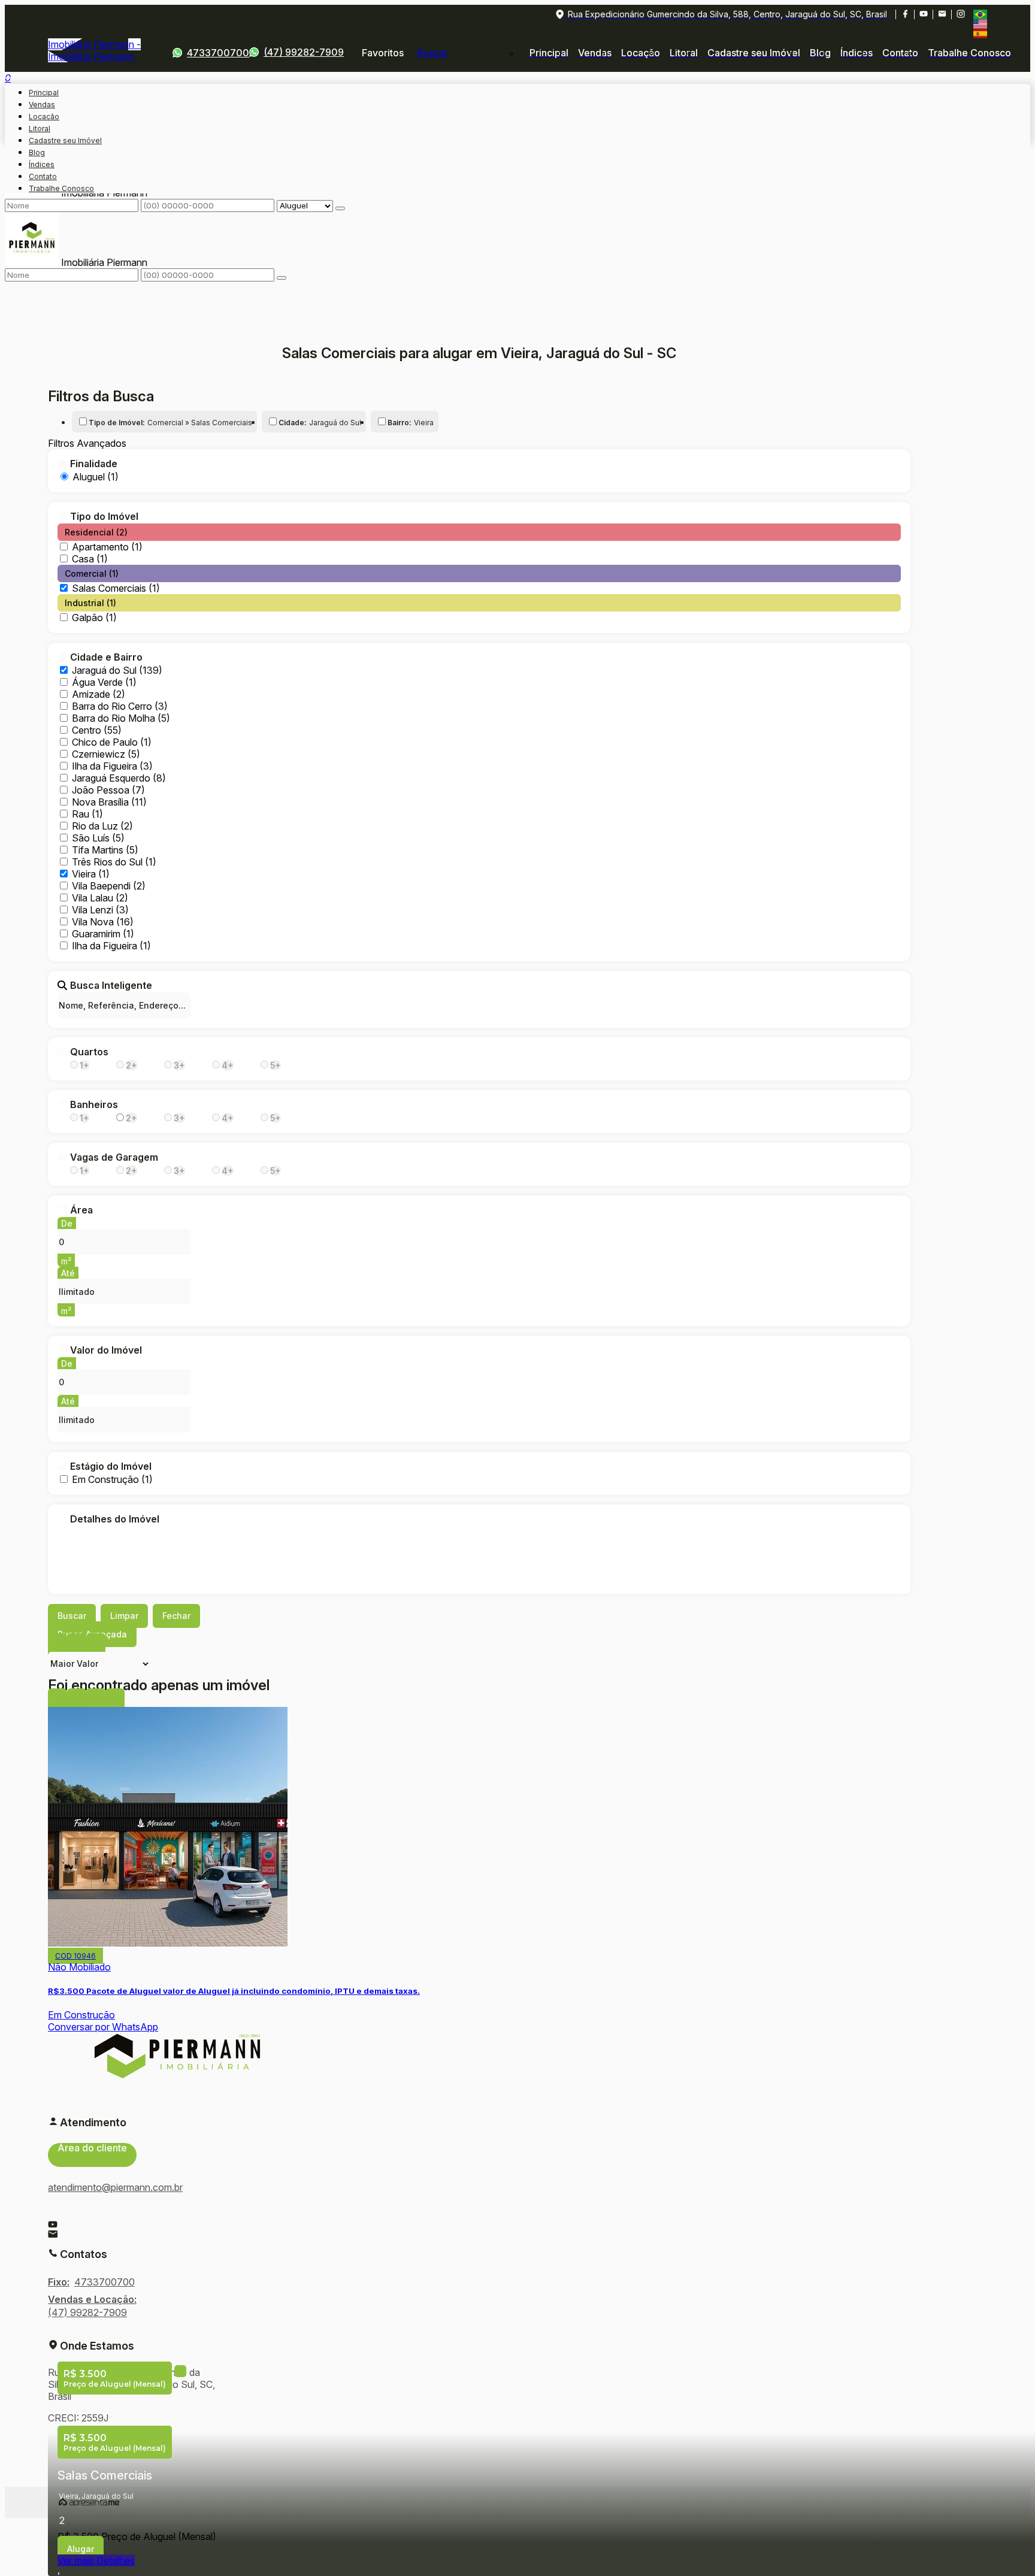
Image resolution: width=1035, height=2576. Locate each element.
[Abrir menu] (8, 74)
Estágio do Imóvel (111, 1466)
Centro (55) (97, 730)
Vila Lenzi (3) (100, 910)
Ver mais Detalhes (96, 2560)
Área (81, 1210)
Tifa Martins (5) (105, 850)
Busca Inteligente (111, 985)
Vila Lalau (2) (100, 898)
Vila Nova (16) (103, 922)
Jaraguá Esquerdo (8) (119, 778)
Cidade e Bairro (106, 657)
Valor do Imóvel (106, 1350)
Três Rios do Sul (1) (114, 862)
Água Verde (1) (104, 682)
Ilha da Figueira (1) (111, 946)
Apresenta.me (89, 2502)
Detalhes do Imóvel (115, 1519)
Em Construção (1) (112, 1479)
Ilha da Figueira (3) (112, 766)
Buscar (72, 1616)
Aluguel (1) (96, 477)
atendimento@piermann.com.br (115, 2187)
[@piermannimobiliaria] (960, 14)
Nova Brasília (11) (109, 802)
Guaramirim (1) (103, 934)
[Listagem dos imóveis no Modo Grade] (57, 1646)
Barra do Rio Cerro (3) (120, 706)
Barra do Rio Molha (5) (121, 718)
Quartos (89, 1052)
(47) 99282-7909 (304, 52)
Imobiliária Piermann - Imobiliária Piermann (94, 50)
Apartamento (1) (107, 547)
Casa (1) (90, 559)
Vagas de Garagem (114, 1157)
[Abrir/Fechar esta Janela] (115, 1701)
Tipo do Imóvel (104, 516)
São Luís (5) (98, 838)
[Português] (980, 14)
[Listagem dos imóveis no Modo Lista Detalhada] (77, 1646)
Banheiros (94, 1104)
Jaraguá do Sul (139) (117, 670)
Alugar (81, 2549)
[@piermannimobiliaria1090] (923, 14)
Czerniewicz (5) (106, 754)
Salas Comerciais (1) (116, 588)
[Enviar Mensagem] (282, 278)
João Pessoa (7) (108, 790)
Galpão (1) (94, 617)
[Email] (942, 14)
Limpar (124, 1616)
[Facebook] (905, 14)
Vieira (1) (91, 874)
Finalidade (94, 464)
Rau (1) (87, 814)
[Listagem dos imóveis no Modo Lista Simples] (96, 1646)
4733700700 (218, 53)
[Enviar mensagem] (340, 208)
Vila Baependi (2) (109, 886)
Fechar (176, 1616)
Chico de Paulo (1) (112, 742)
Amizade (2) (99, 694)
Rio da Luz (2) (102, 826)
